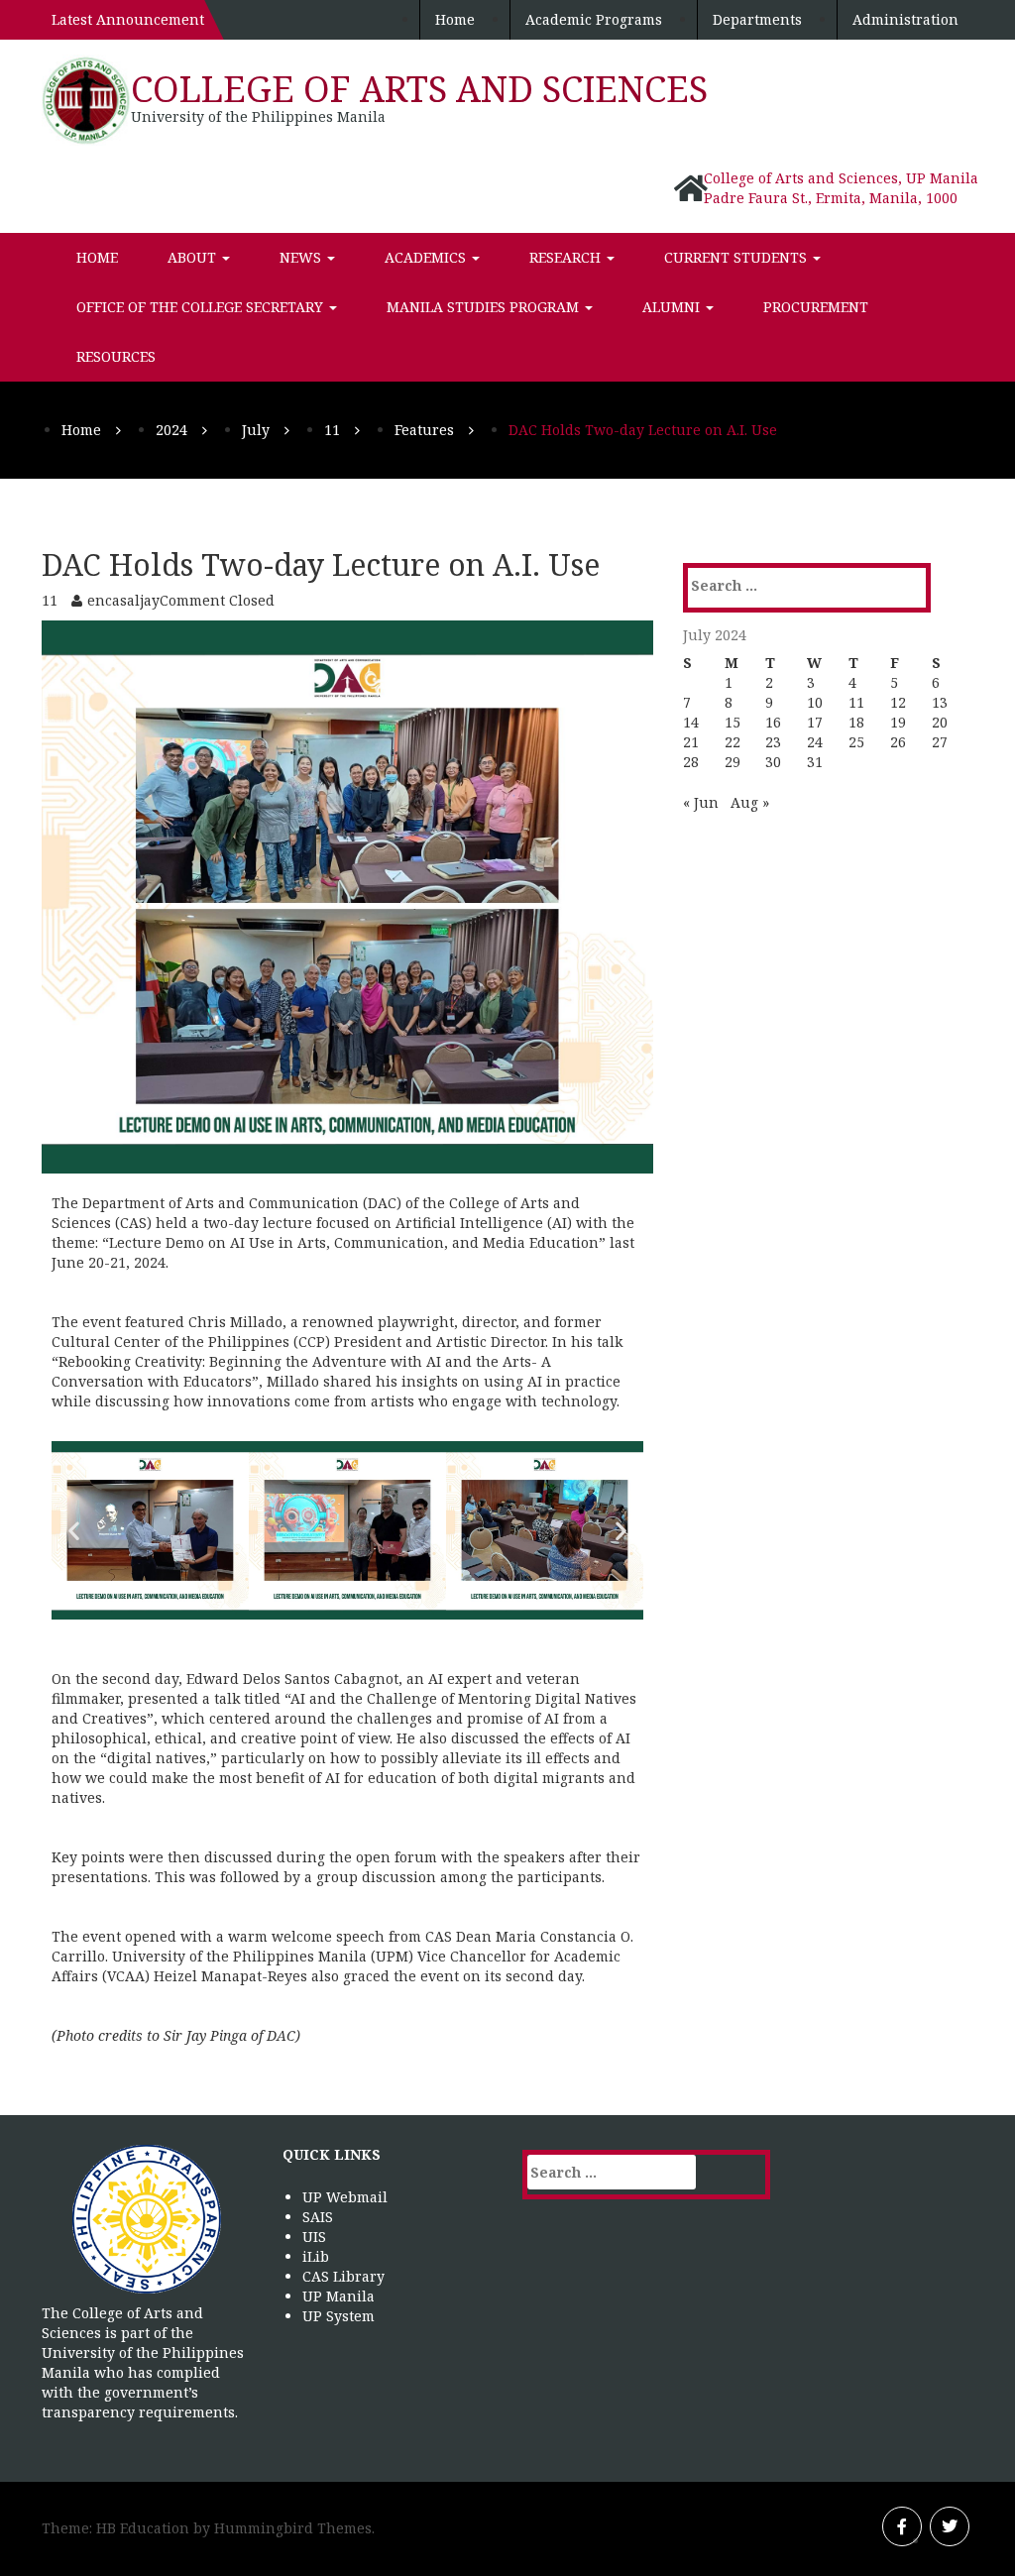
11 (856, 702)
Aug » (750, 802)
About (194, 257)
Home (455, 19)
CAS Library (343, 2276)
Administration (905, 19)
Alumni (673, 307)
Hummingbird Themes (293, 2528)
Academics (427, 257)
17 (815, 722)
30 (773, 762)
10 (815, 702)
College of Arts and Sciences (419, 89)
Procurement (816, 307)
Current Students (737, 257)
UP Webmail (345, 2197)
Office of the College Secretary (202, 307)
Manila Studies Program (485, 307)
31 (815, 762)
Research (567, 257)
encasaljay (123, 600)
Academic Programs (594, 19)
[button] (74, 1530)
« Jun (701, 802)
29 (733, 762)
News (302, 257)
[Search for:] (772, 585)
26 (898, 742)
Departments (757, 19)
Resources (116, 356)
